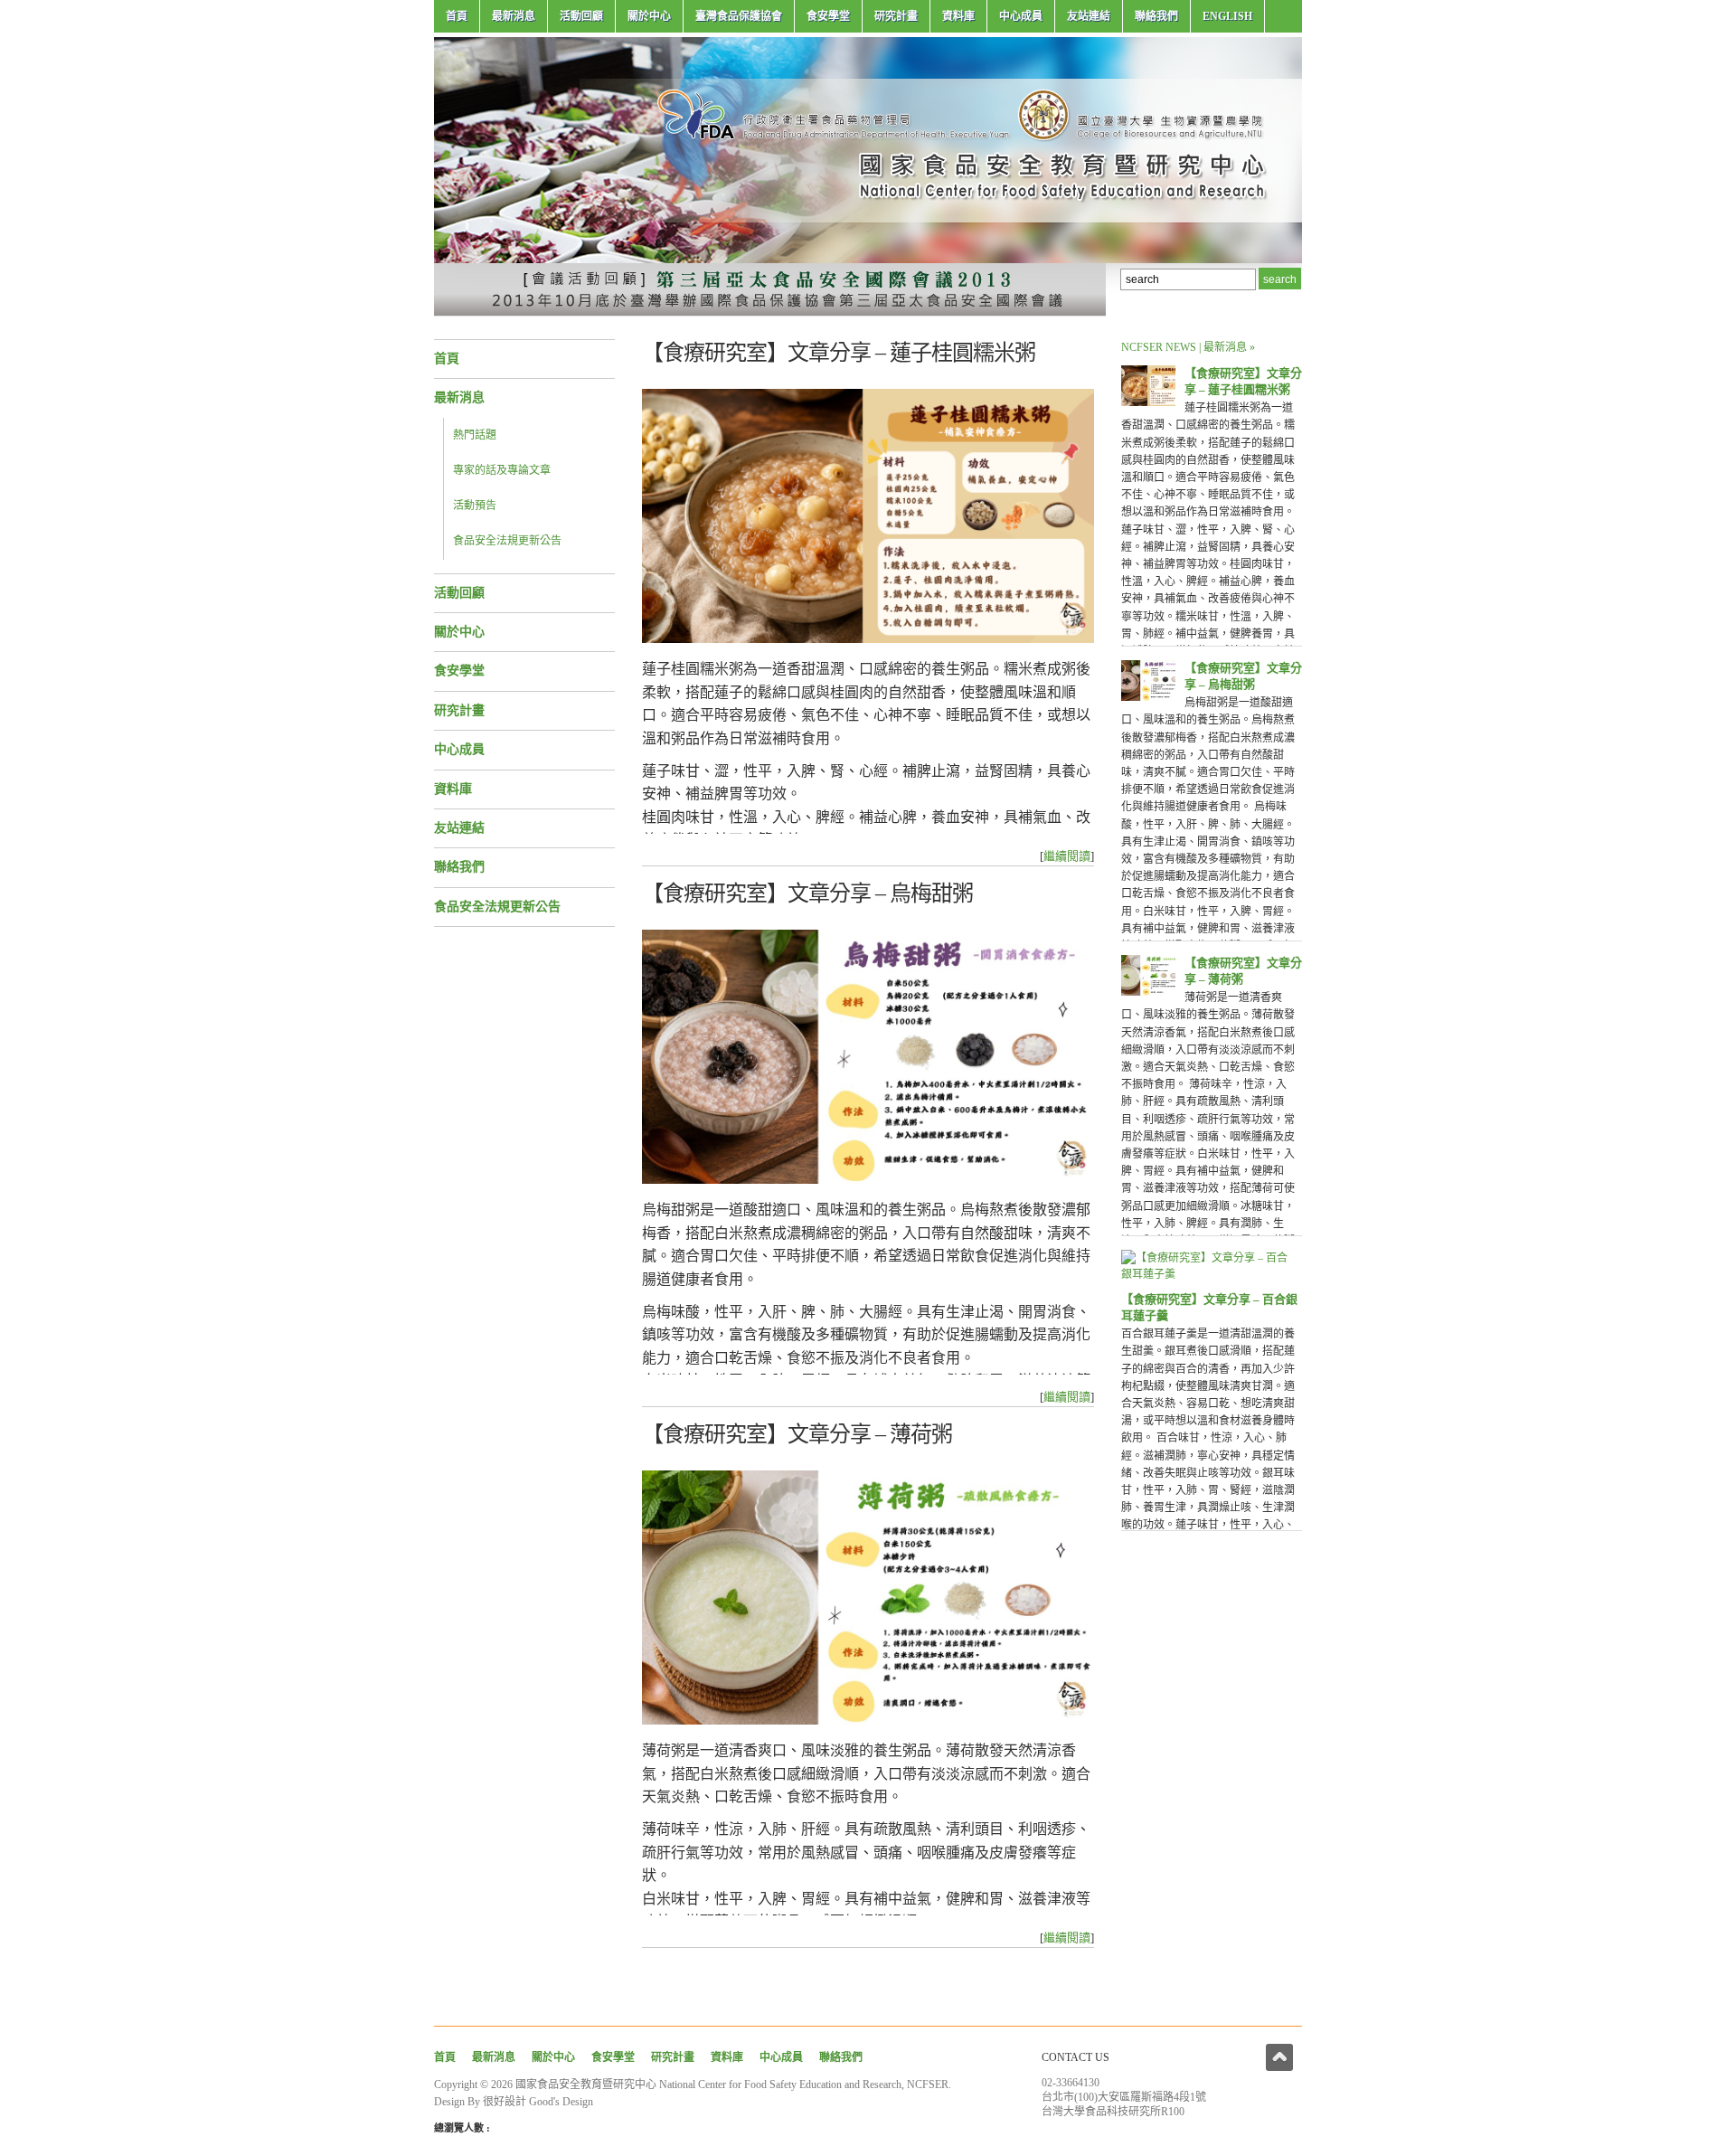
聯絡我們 (1156, 16)
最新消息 (514, 16)
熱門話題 (475, 435)
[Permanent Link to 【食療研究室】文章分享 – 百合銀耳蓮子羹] (1207, 1274)
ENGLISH (1227, 16)
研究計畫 (896, 16)
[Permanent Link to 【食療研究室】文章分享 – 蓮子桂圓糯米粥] (1148, 402)
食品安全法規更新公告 (507, 541)
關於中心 (649, 16)
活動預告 (475, 506)
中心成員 (1021, 16)
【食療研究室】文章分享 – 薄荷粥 (797, 1434)
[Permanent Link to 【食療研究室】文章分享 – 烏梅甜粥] (1148, 697)
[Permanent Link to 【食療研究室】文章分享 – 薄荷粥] (1148, 992)
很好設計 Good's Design (538, 2102)
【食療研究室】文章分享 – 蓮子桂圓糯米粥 (839, 353)
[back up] (1279, 2057)
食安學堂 (828, 16)
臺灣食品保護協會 (739, 16)
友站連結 (1089, 16)
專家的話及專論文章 (502, 470)
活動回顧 (581, 16)
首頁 (457, 16)
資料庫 (958, 16)
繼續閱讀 (1067, 856)
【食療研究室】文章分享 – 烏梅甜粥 (807, 893)
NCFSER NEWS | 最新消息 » (1188, 347)
